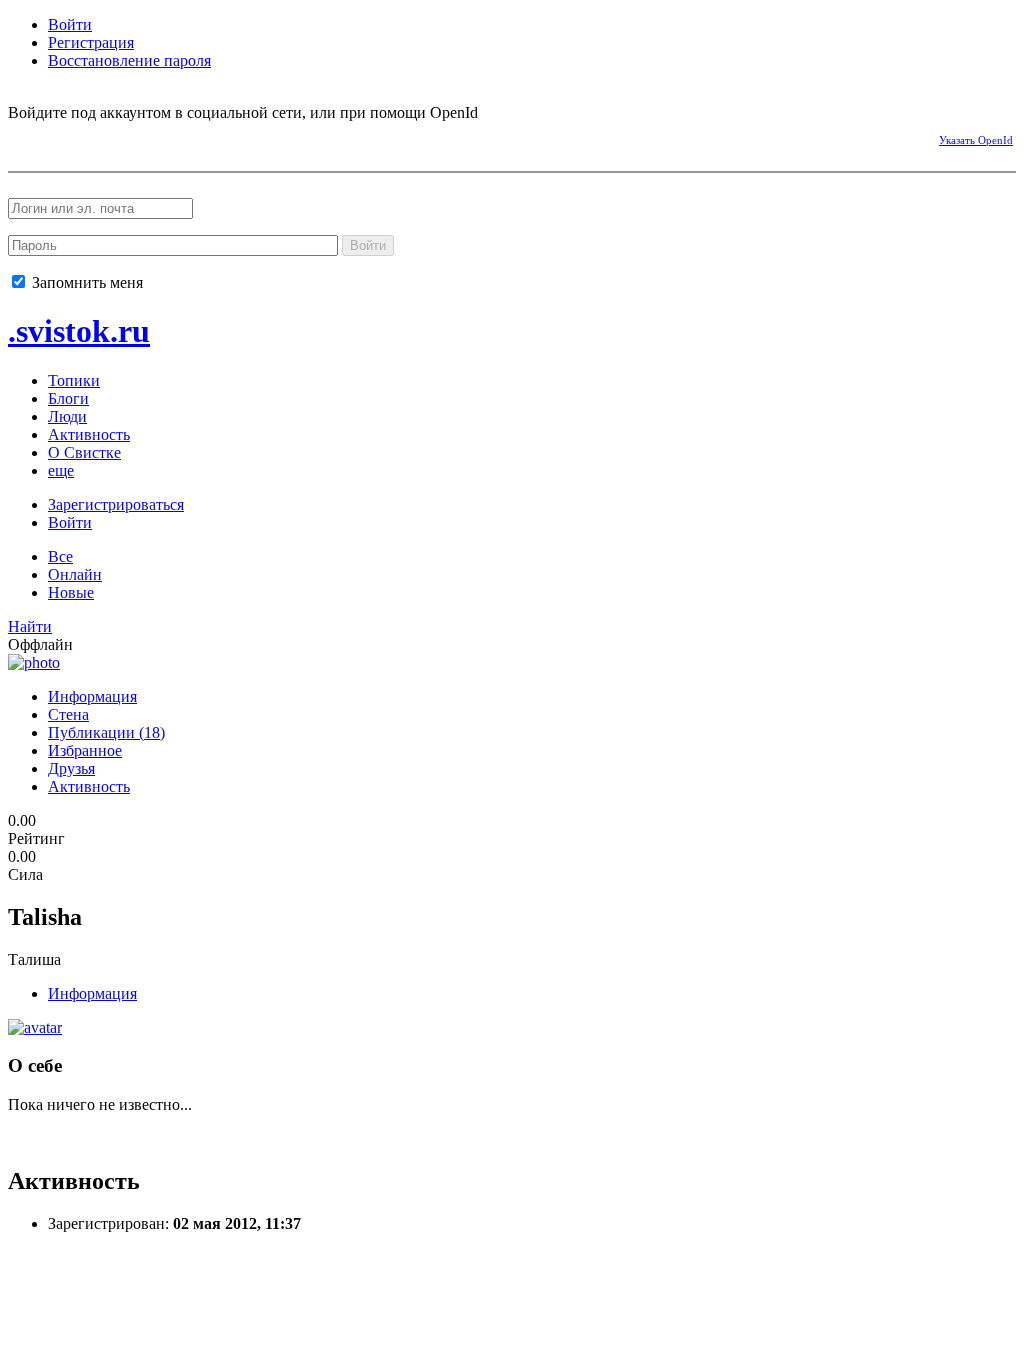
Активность (89, 434)
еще (61, 470)
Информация (92, 696)
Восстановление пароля (129, 60)
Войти (70, 24)
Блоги (68, 398)
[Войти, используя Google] (163, 137)
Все (60, 556)
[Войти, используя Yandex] (198, 137)
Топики (74, 380)
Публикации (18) (106, 732)
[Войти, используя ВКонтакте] (58, 137)
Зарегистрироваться (116, 504)
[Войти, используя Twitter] (128, 137)
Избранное (85, 750)
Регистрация (91, 42)
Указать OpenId (976, 140)
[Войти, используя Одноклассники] (93, 137)
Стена (68, 714)
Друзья (71, 768)
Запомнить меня (85, 282)
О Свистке (84, 452)
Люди (67, 416)
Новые (71, 592)
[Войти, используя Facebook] (23, 137)
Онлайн (75, 574)
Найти (30, 626)
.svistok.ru (79, 331)
